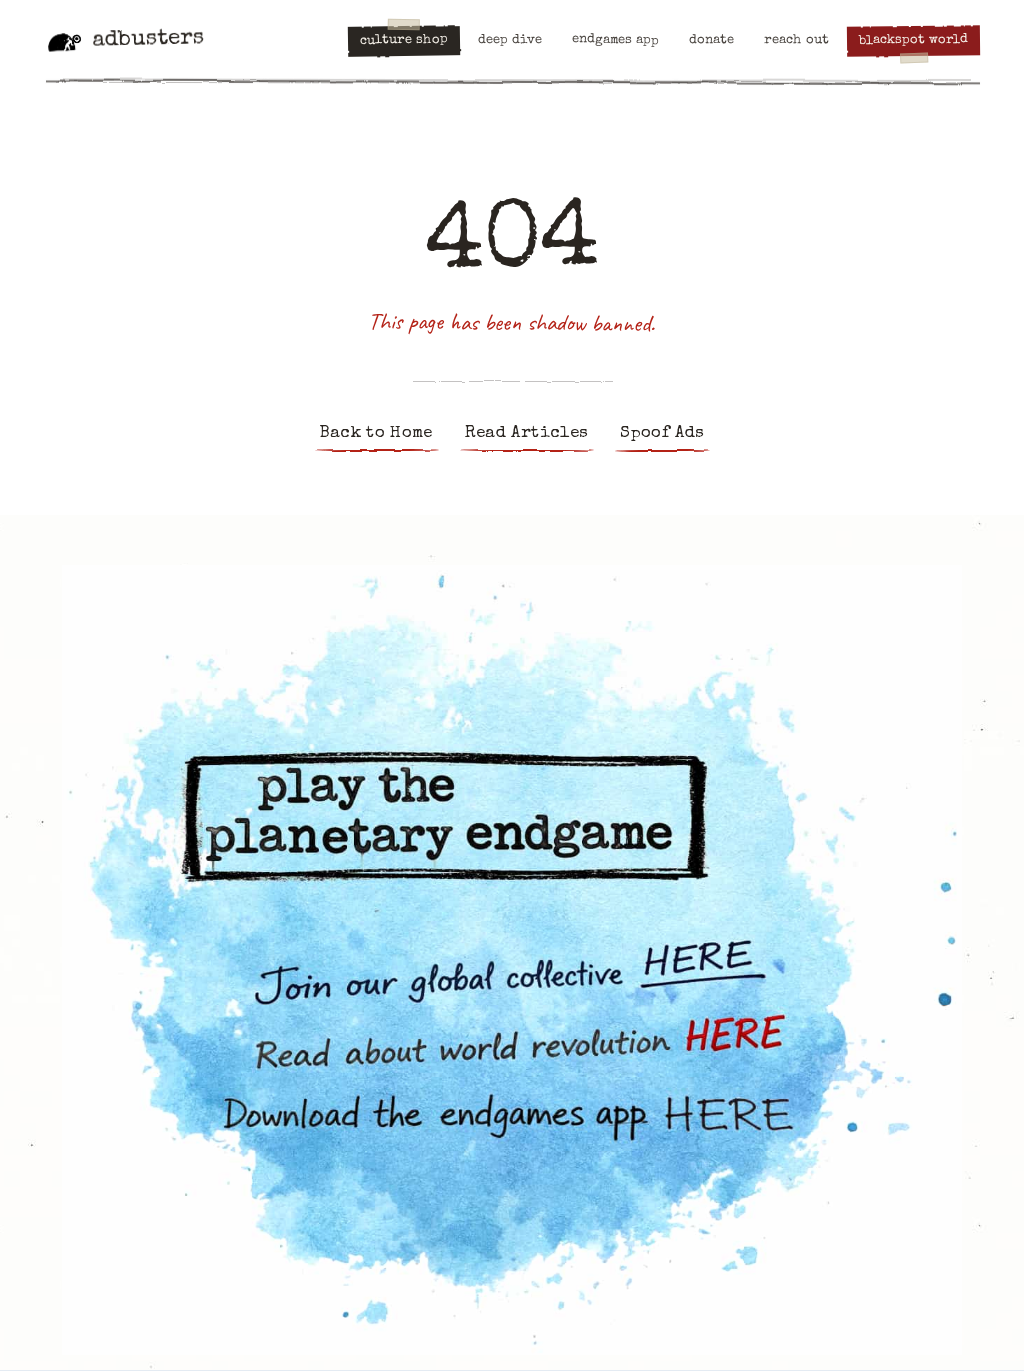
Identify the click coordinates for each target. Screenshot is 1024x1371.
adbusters (148, 40)
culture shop (404, 41)
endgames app (615, 40)
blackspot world (913, 41)
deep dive (510, 41)
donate (711, 41)
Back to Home (376, 433)
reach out (796, 41)
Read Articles (526, 433)
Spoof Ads (662, 433)
